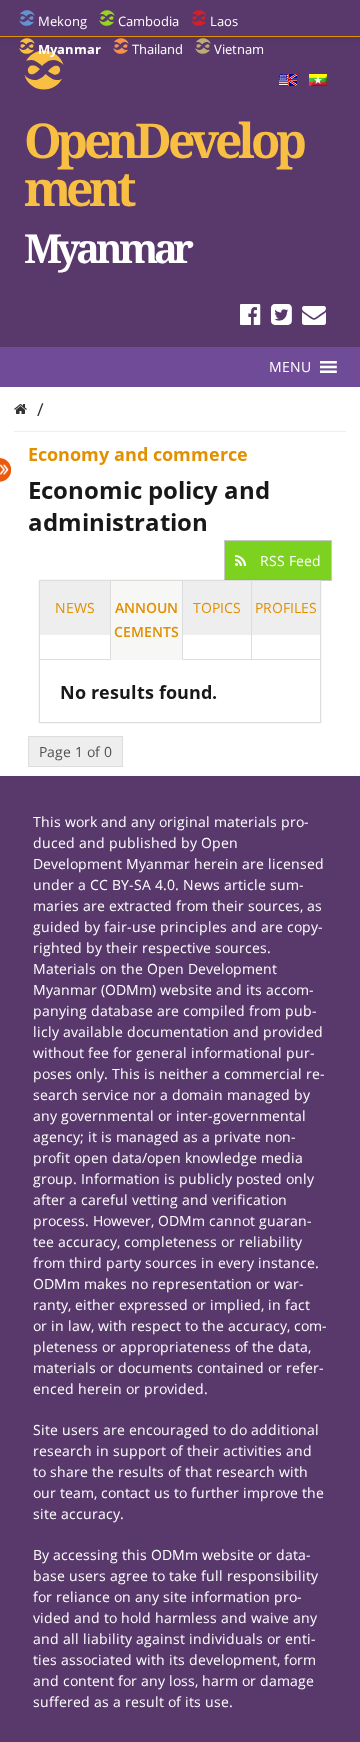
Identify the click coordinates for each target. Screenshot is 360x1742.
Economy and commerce (138, 454)
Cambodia (148, 21)
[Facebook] (250, 317)
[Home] (20, 408)
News (75, 607)
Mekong (62, 21)
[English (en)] (288, 81)
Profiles (286, 607)
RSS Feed (288, 560)
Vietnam (239, 49)
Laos (224, 21)
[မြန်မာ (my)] (318, 81)
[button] (290, 367)
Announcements (146, 619)
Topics (217, 607)
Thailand (157, 49)
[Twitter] (281, 317)
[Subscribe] (314, 317)
